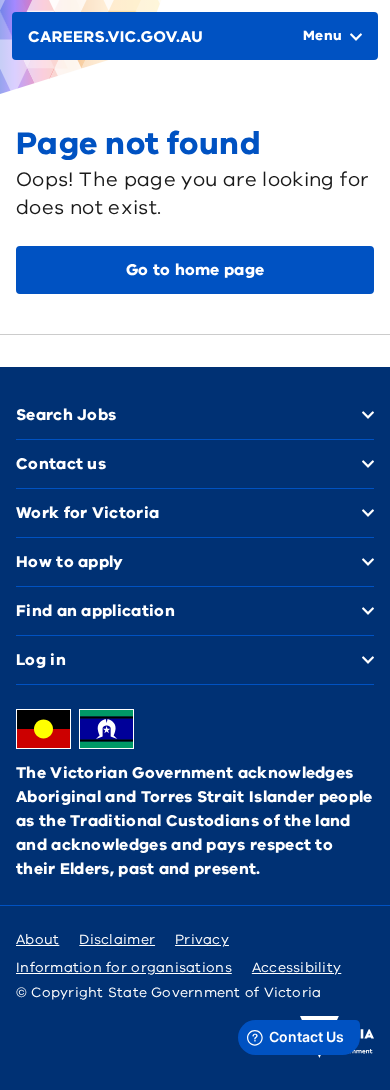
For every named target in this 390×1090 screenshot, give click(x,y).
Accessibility (297, 967)
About (37, 939)
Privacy (202, 939)
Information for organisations (124, 967)
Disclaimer (117, 939)
